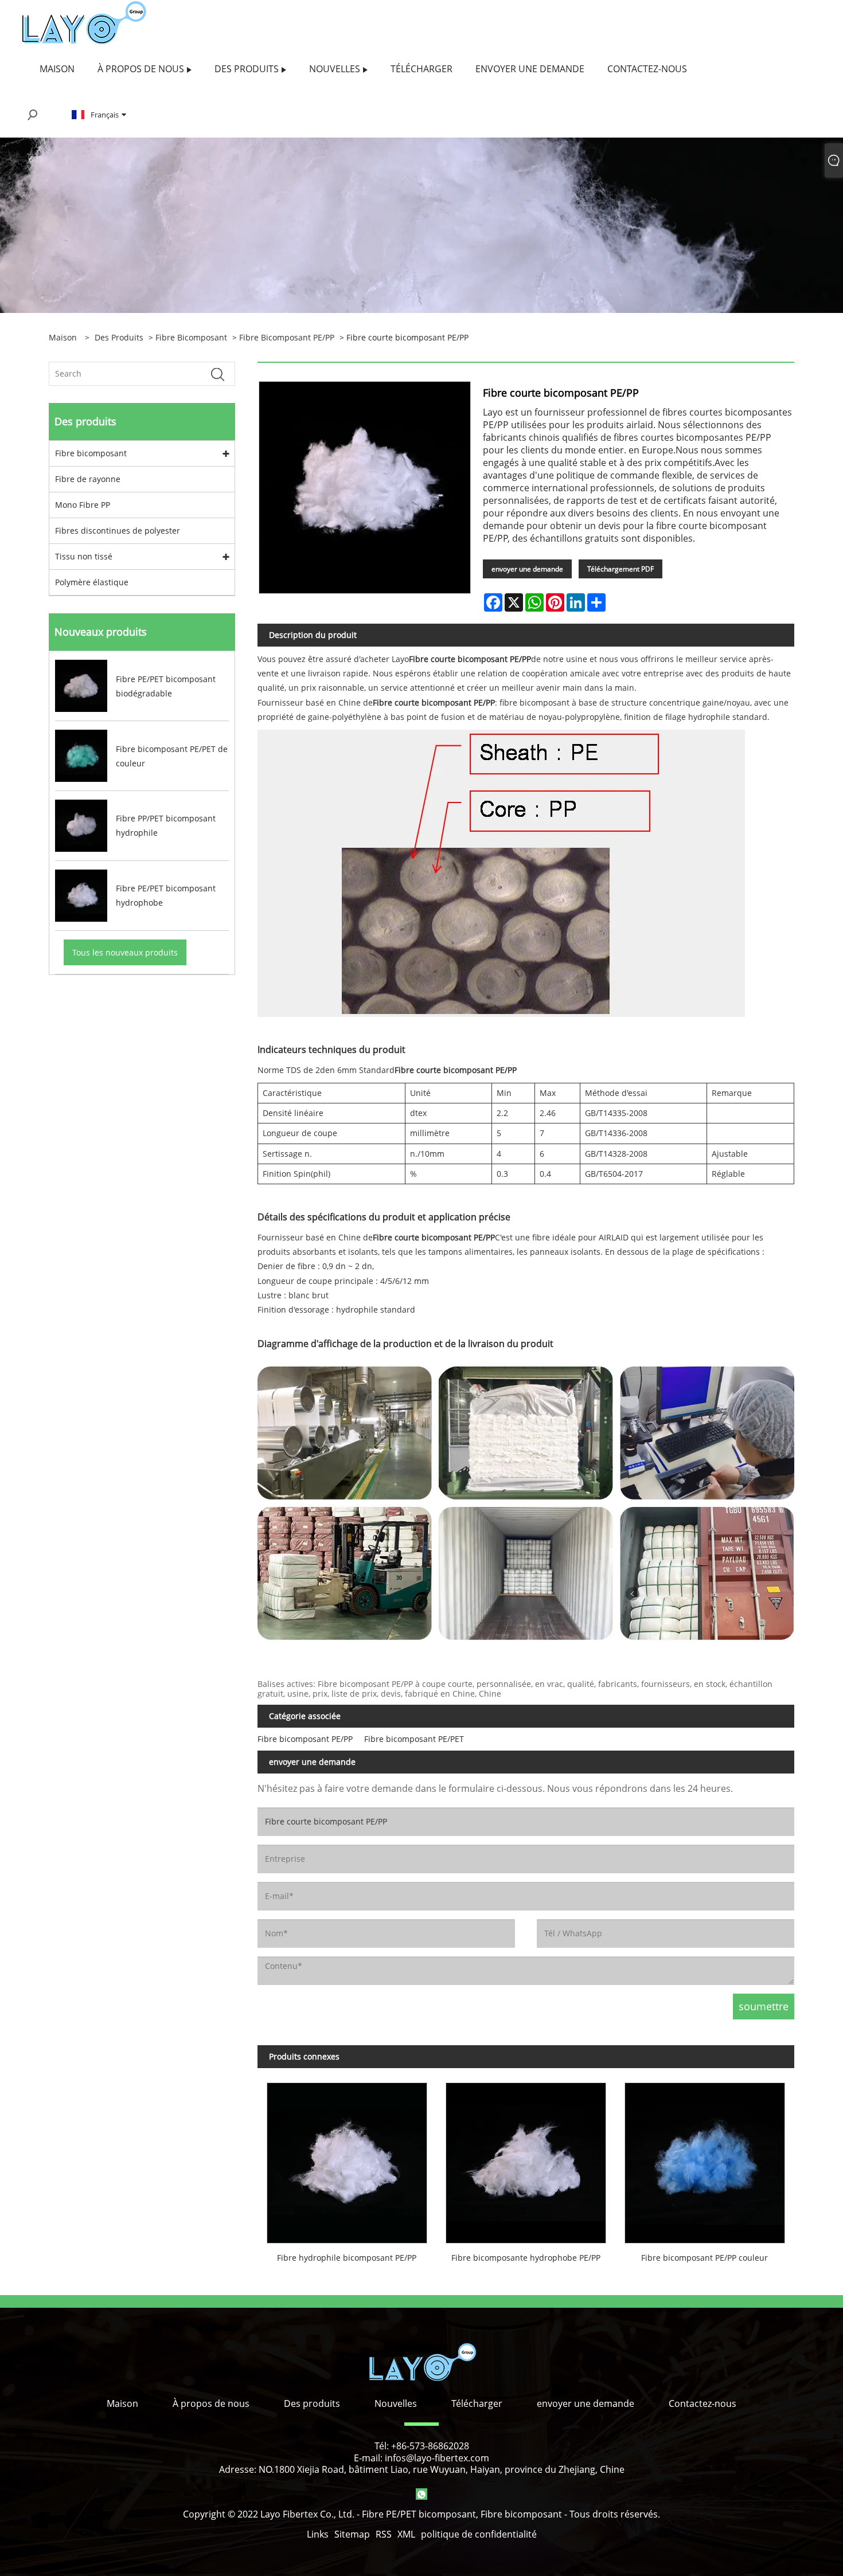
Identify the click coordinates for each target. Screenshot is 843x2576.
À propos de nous (211, 2403)
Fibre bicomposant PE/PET (414, 1739)
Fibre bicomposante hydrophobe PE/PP (526, 2258)
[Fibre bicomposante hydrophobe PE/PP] (526, 2158)
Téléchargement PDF (620, 569)
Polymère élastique (92, 582)
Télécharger (477, 2403)
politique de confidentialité (479, 2534)
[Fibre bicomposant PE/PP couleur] (705, 2158)
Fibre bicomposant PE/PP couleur (705, 2258)
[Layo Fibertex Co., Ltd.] (84, 22)
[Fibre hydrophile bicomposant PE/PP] (347, 2158)
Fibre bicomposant (191, 337)
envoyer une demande (527, 569)
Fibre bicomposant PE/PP (287, 337)
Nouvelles (396, 2403)
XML (406, 2534)
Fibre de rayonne (88, 479)
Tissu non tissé (84, 556)
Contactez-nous (702, 2403)
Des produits (119, 337)
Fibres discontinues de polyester (118, 531)
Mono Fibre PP (83, 505)
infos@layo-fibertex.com (437, 2458)
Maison (122, 2403)
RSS (384, 2534)
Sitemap (352, 2534)
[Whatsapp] (421, 2494)
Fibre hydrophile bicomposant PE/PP (347, 2258)
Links (318, 2534)
